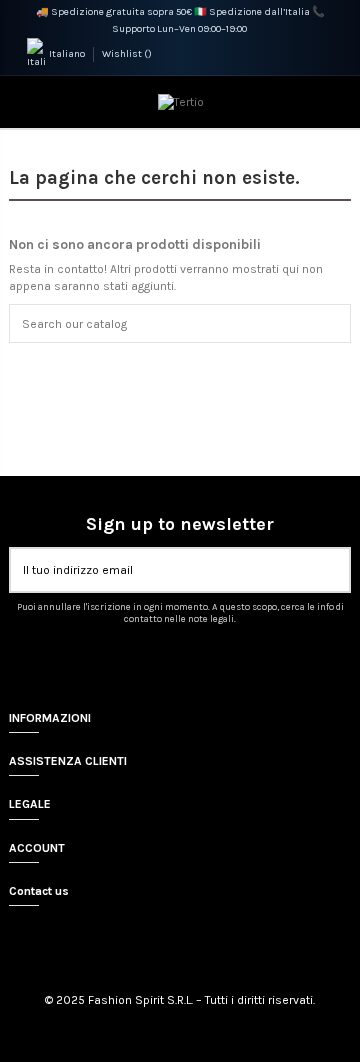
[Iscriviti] (337, 570)
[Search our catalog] (338, 323)
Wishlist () (127, 54)
